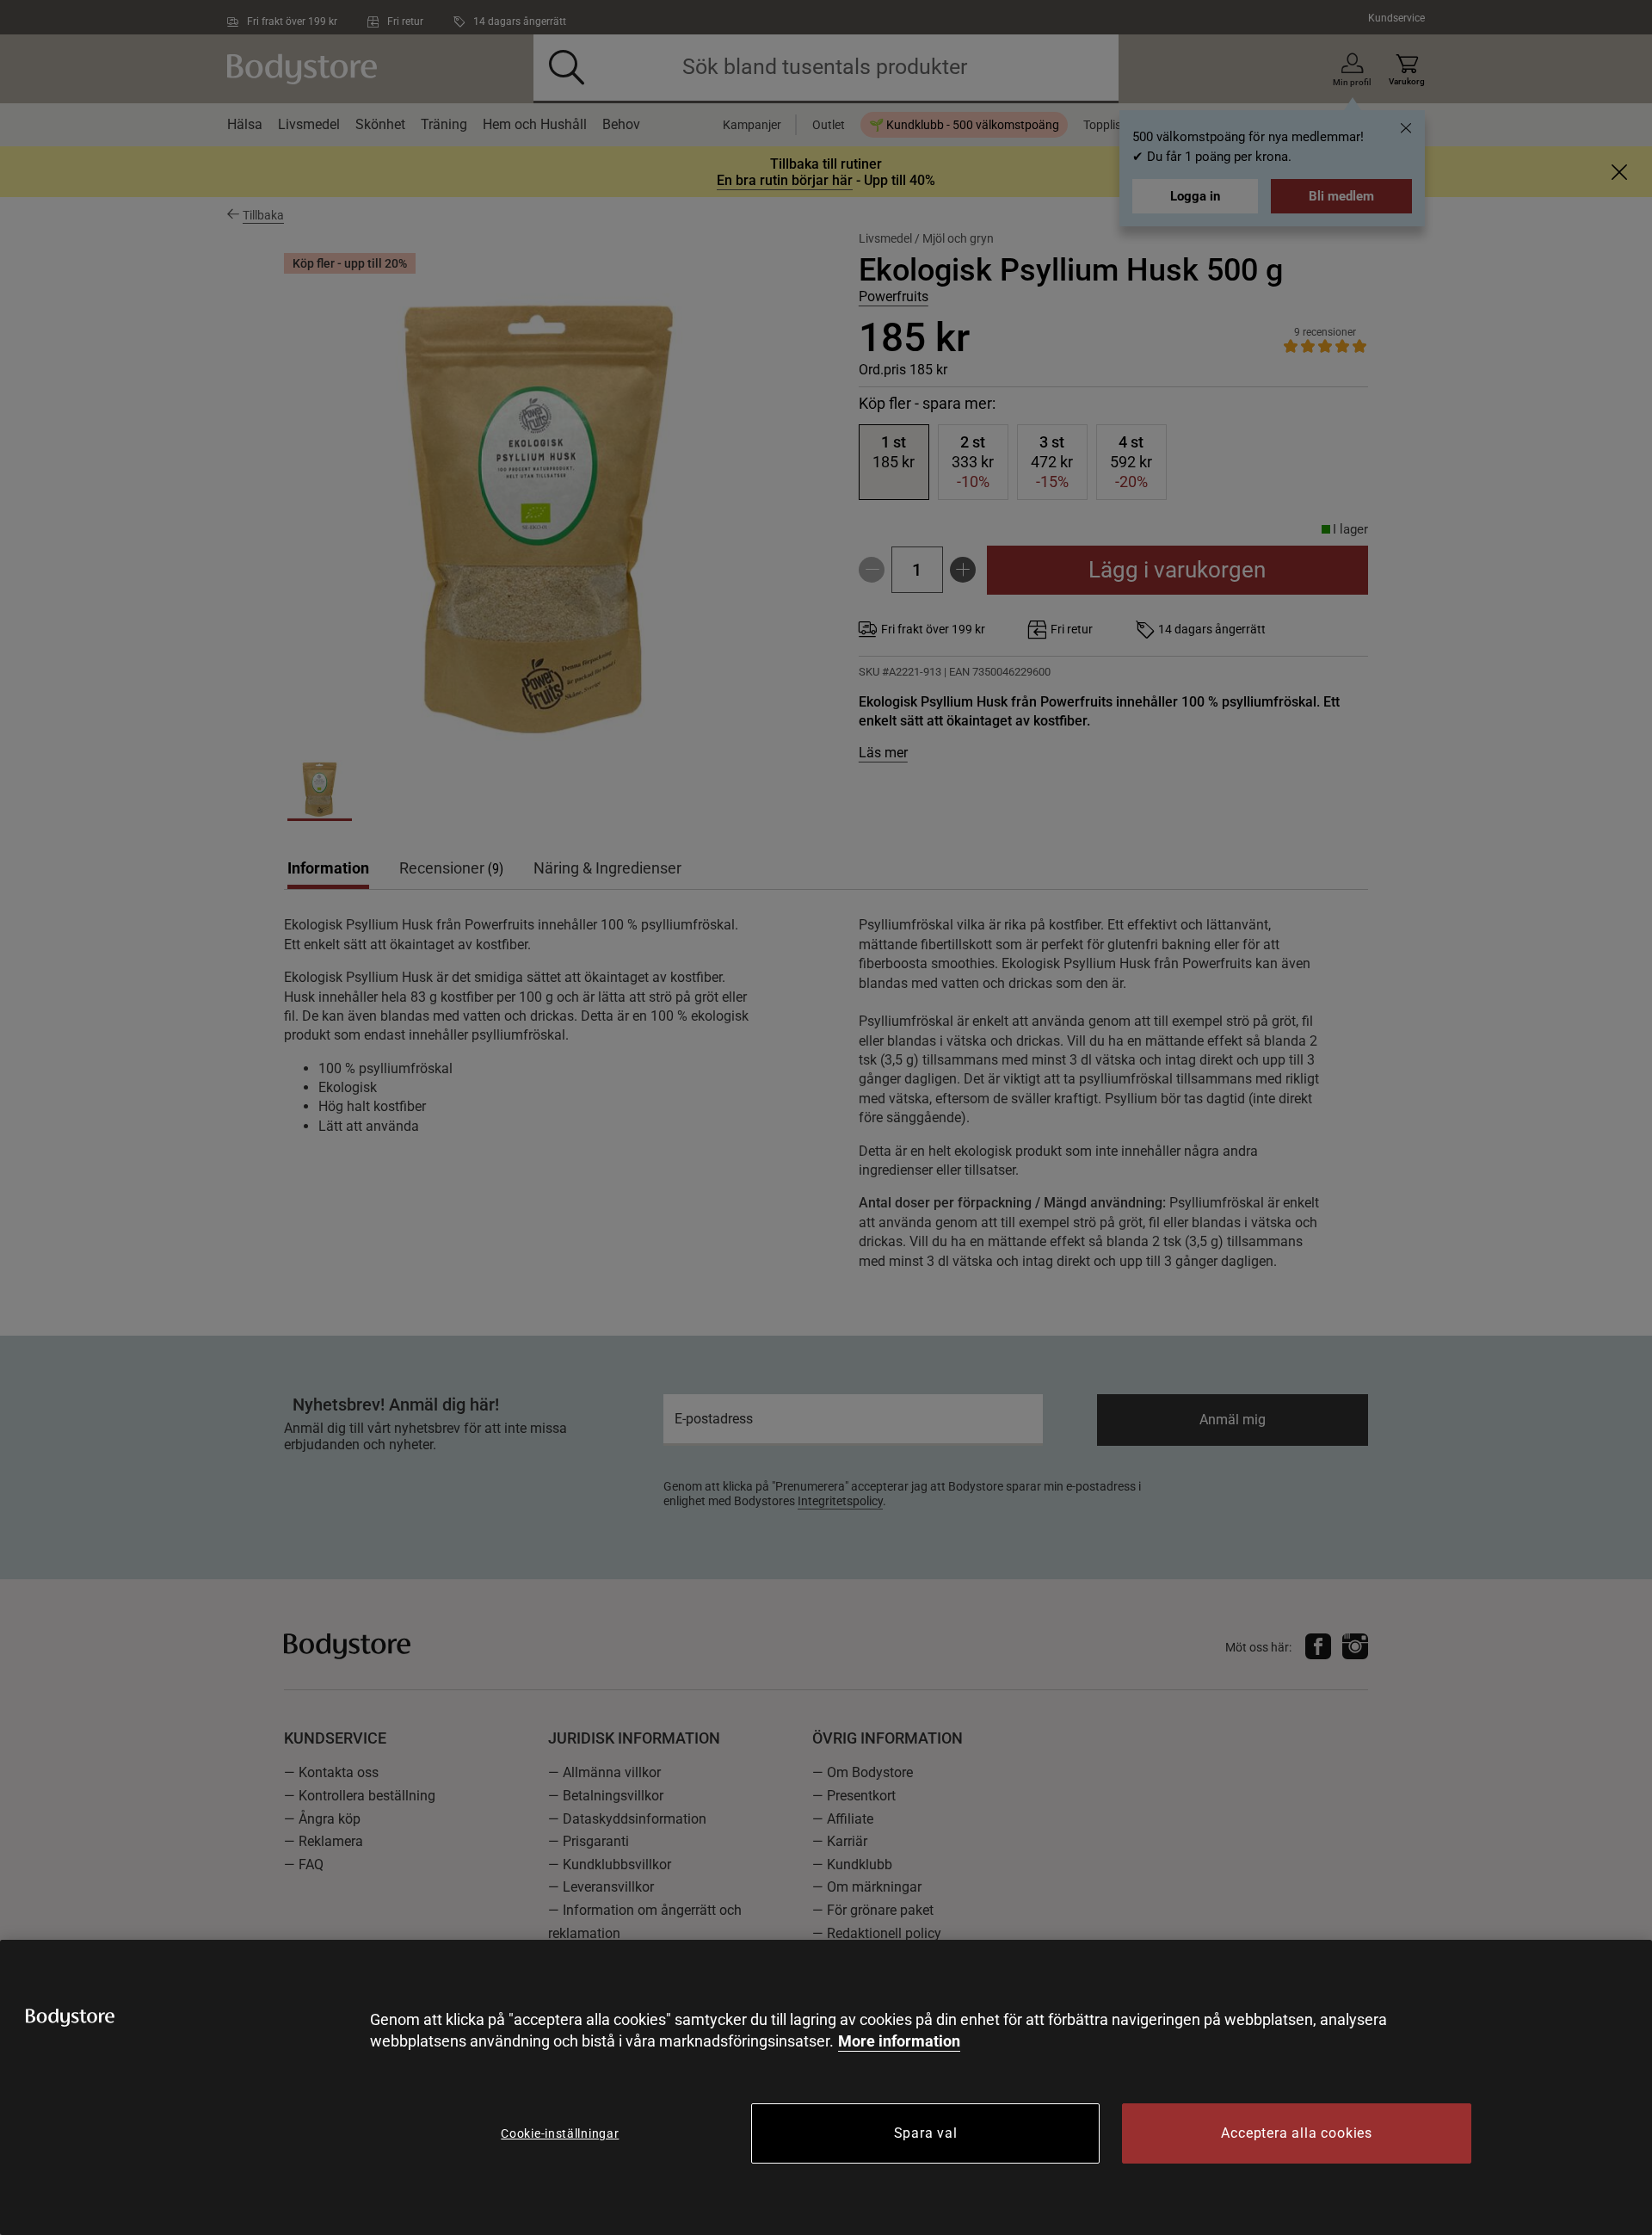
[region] (826, 2087)
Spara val (926, 2133)
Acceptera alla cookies (1297, 2133)
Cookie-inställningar (560, 2133)
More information (899, 2041)
